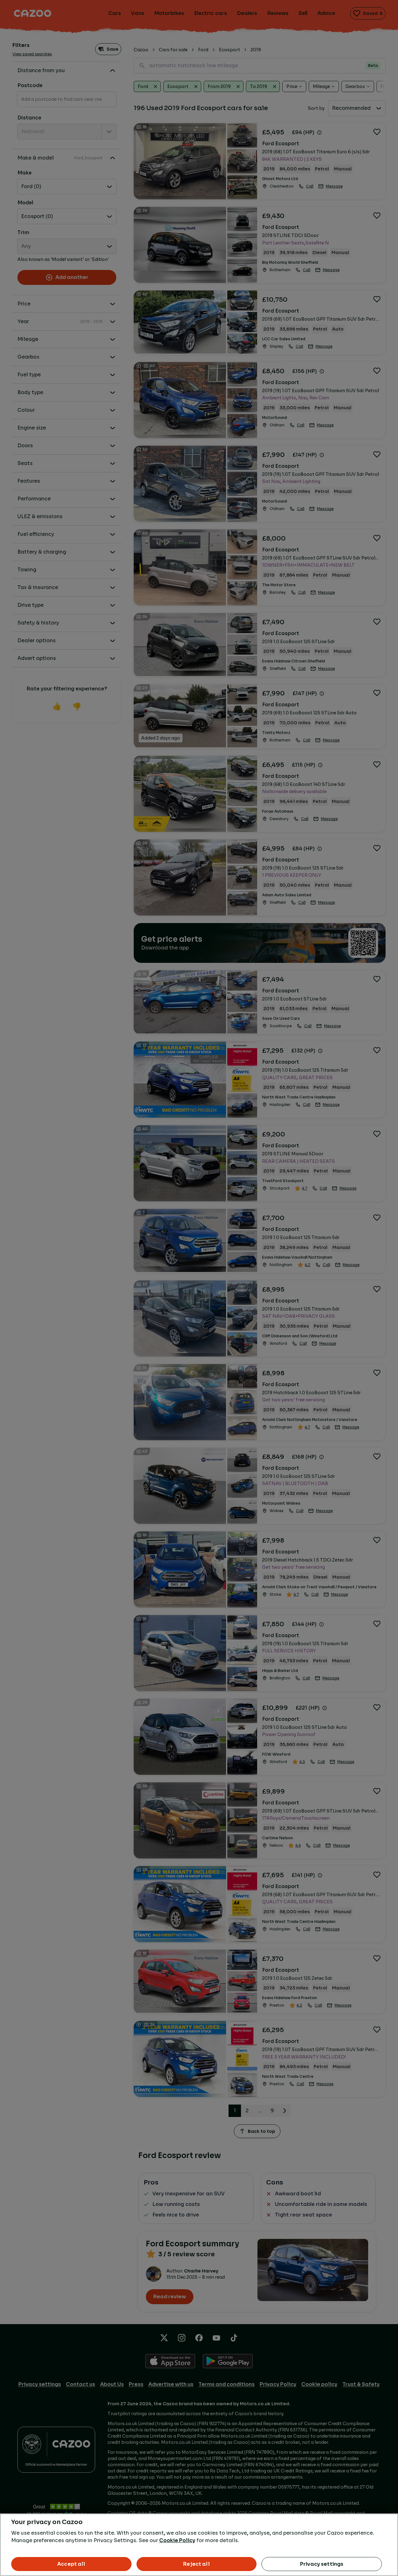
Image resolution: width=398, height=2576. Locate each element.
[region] (199, 2545)
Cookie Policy (177, 2540)
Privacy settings (322, 2564)
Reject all (197, 2564)
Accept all (71, 2564)
